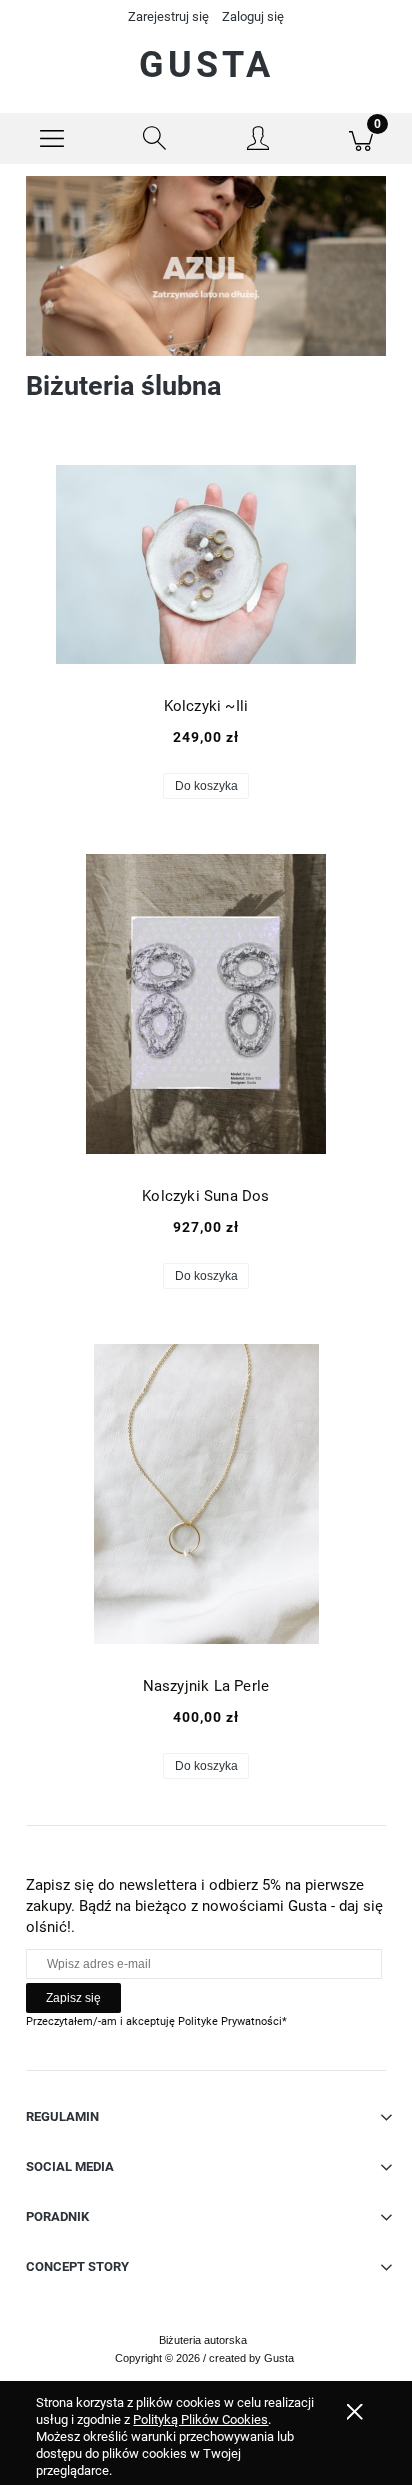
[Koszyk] (360, 139)
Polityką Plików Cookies (200, 2419)
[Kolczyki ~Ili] (206, 564)
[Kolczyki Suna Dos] (206, 1004)
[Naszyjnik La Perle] (206, 1494)
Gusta (206, 65)
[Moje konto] (257, 142)
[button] (51, 139)
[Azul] (206, 265)
